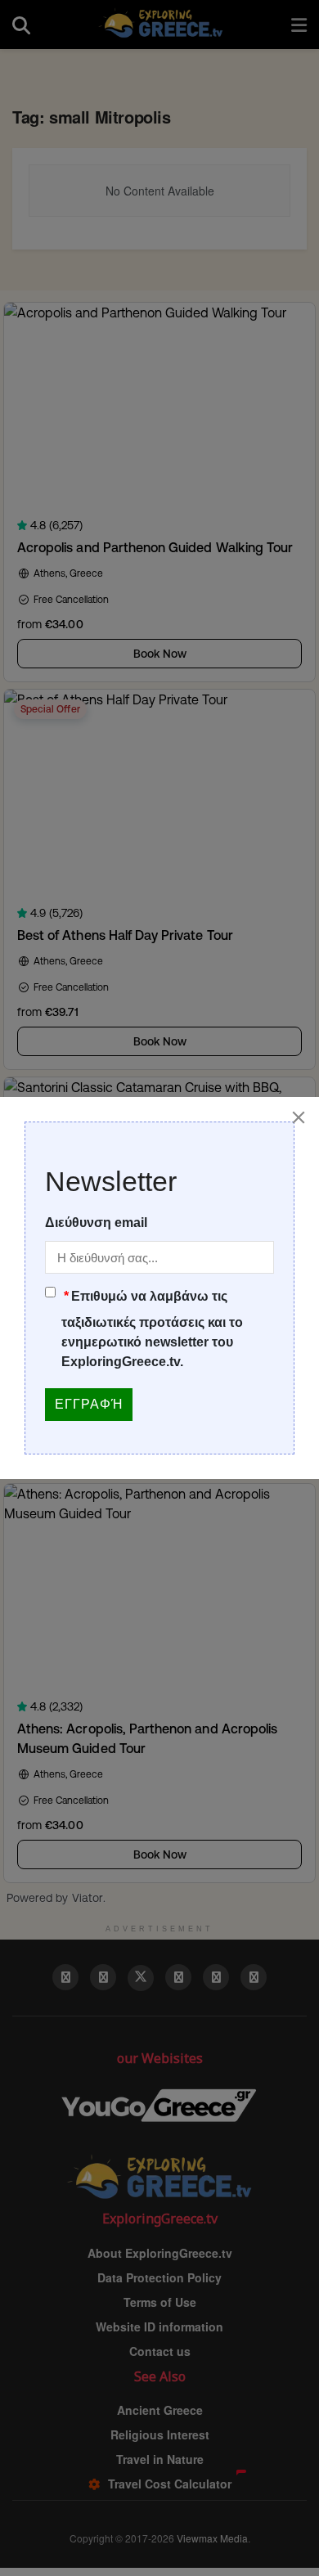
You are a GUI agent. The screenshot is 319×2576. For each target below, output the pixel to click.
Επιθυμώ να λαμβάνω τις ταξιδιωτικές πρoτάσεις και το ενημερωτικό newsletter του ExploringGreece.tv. (152, 1329)
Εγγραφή (89, 1404)
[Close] (299, 1117)
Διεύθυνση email (96, 1223)
